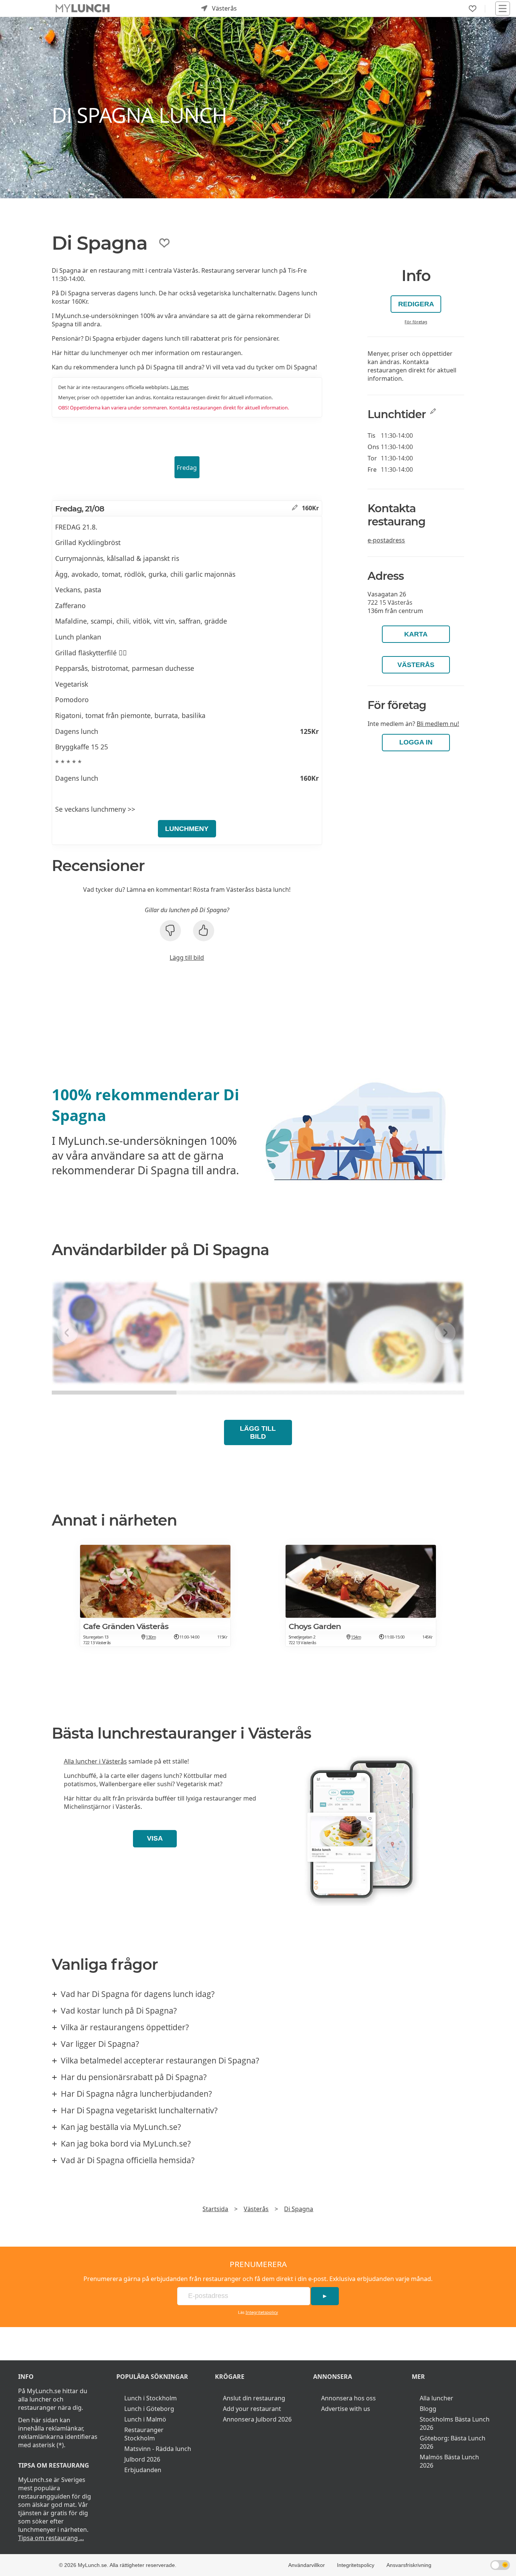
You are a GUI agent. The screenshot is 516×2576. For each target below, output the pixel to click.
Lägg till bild (187, 958)
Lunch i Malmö (145, 2419)
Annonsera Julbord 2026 (257, 2419)
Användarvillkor (307, 2565)
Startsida (215, 2209)
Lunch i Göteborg (149, 2409)
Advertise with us (346, 2409)
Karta (416, 634)
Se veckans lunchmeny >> (95, 809)
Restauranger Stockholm (144, 2434)
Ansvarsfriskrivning (409, 2565)
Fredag (187, 468)
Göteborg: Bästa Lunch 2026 (453, 2442)
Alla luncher (436, 2398)
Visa (155, 1838)
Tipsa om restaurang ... (51, 2538)
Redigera (416, 304)
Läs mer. (180, 387)
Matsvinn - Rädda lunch (158, 2449)
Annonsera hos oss (348, 2398)
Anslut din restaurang (254, 2398)
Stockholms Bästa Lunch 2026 (455, 2423)
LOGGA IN (416, 742)
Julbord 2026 (142, 2459)
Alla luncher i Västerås (95, 1761)
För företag (416, 322)
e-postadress (386, 540)
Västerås (416, 665)
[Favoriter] (473, 9)
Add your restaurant (252, 2409)
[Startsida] (83, 8)
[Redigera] (295, 508)
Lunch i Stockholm (151, 2398)
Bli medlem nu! (438, 724)
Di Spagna (299, 2209)
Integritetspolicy (262, 2312)
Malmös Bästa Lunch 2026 (449, 2461)
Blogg (428, 2409)
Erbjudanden (143, 2470)
